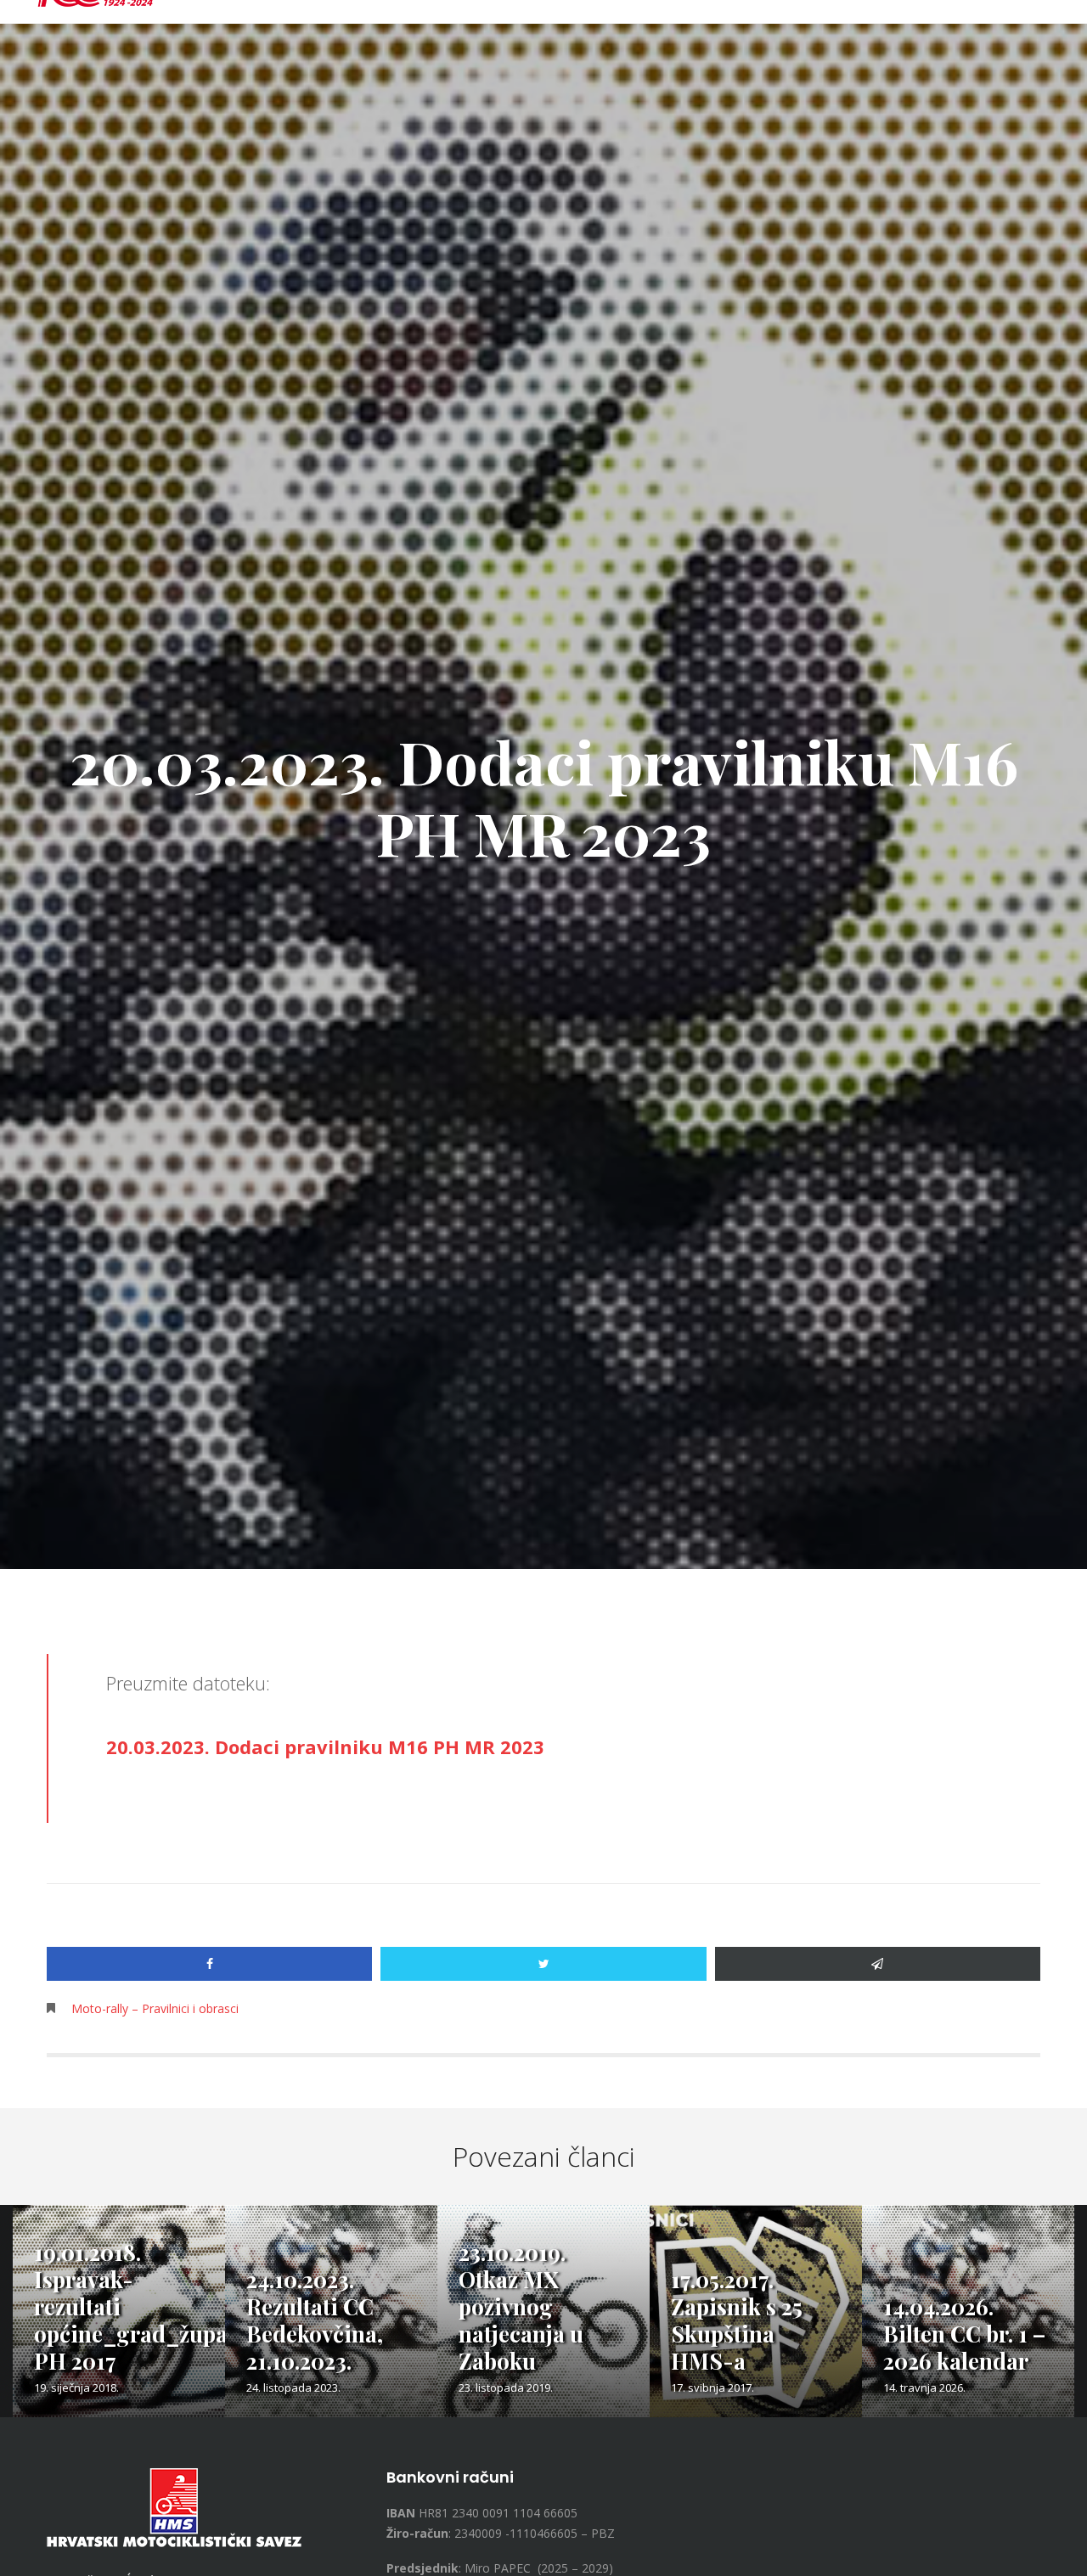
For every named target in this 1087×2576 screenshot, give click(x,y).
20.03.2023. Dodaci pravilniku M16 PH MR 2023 (325, 1746)
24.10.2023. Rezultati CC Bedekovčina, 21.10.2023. (315, 2320)
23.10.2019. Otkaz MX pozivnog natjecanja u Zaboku (521, 2306)
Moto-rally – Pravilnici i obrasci (155, 2008)
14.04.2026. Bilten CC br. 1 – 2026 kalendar (964, 2334)
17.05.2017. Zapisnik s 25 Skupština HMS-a (737, 2320)
